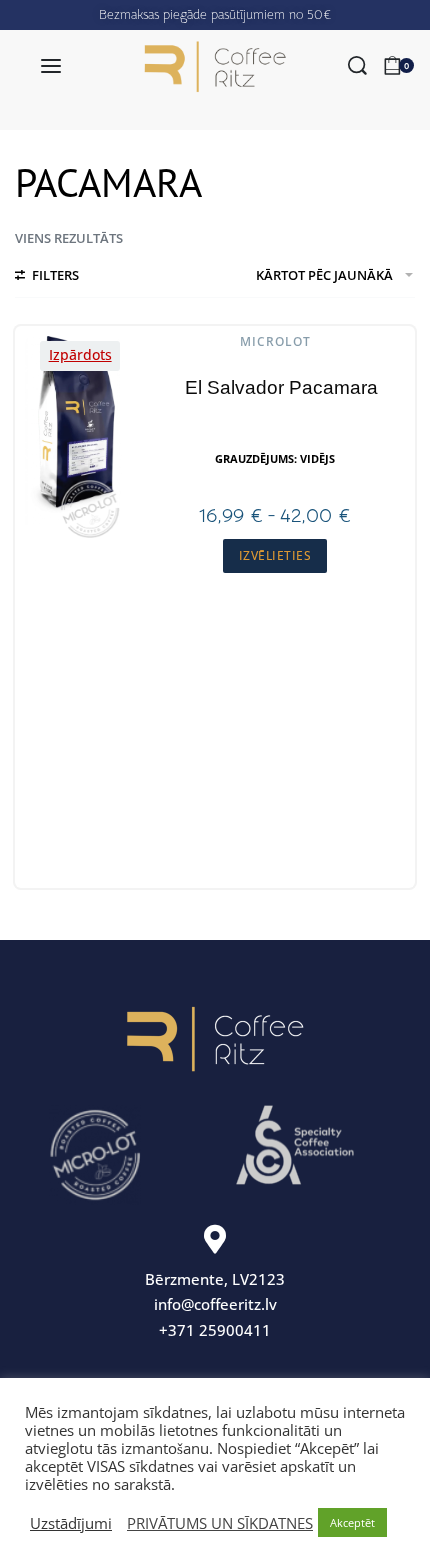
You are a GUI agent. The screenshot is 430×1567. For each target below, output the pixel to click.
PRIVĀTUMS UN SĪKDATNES (220, 1523)
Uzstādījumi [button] (71, 1523)
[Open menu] (51, 66)
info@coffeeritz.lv (215, 1304)
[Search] (357, 65)
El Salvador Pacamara (281, 387)
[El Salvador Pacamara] (75, 430)
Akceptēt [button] (352, 1522)
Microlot (275, 342)
